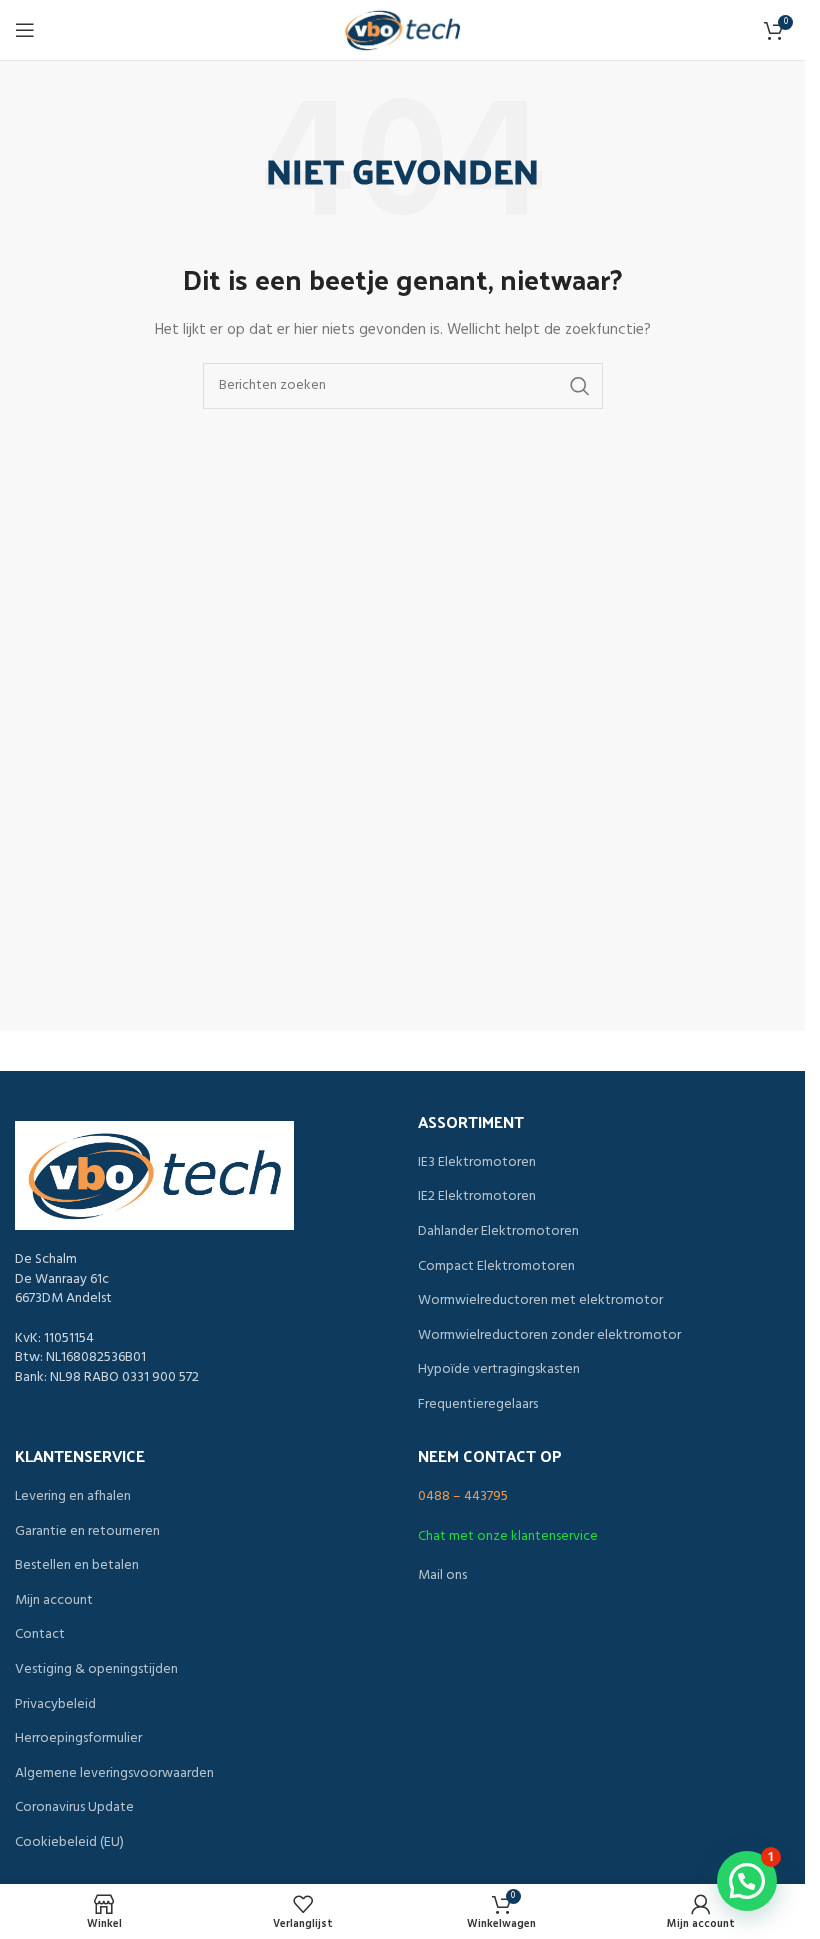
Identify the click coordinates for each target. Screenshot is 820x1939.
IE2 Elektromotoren (477, 1197)
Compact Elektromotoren (496, 1267)
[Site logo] (403, 30)
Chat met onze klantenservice (508, 1536)
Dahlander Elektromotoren (498, 1232)
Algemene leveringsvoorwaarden (114, 1774)
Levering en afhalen (73, 1497)
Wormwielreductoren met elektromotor (540, 1301)
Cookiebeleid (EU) (69, 1843)
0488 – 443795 (463, 1496)
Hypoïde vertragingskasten (499, 1370)
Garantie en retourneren (87, 1532)
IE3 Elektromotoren (477, 1163)
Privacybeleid (55, 1705)
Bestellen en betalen (77, 1566)
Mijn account (54, 1601)
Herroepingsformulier (78, 1739)
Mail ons (442, 1575)
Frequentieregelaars (478, 1405)
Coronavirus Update (74, 1808)
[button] (747, 1881)
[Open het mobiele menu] (25, 30)
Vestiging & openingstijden (96, 1670)
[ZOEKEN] (580, 386)
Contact (40, 1635)
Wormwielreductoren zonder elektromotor (549, 1336)
